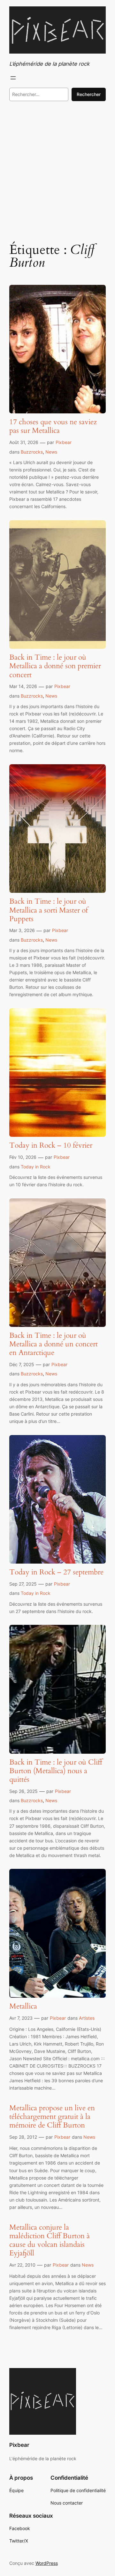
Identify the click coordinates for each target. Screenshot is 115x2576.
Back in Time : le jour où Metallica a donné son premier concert (55, 666)
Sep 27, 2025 (23, 1584)
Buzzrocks (32, 452)
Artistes (87, 2018)
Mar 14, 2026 (23, 686)
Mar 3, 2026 (22, 930)
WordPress (47, 2563)
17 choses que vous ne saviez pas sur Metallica (53, 426)
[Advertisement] (57, 171)
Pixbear (64, 442)
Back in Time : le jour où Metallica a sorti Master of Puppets (49, 910)
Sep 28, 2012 (23, 2137)
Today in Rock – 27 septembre (56, 1572)
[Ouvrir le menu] (13, 78)
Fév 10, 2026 (23, 1157)
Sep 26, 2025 (23, 1791)
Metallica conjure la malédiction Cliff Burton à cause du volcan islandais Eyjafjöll (50, 2240)
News (51, 452)
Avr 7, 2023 (21, 2018)
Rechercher (89, 94)
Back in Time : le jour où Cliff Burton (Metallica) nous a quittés (56, 1771)
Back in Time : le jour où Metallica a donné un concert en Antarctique (54, 1344)
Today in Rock (36, 1167)
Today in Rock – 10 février (51, 1146)
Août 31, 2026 (24, 442)
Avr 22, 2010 (22, 2265)
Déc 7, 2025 (22, 1364)
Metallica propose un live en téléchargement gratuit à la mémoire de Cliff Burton (52, 2117)
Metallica (23, 2006)
